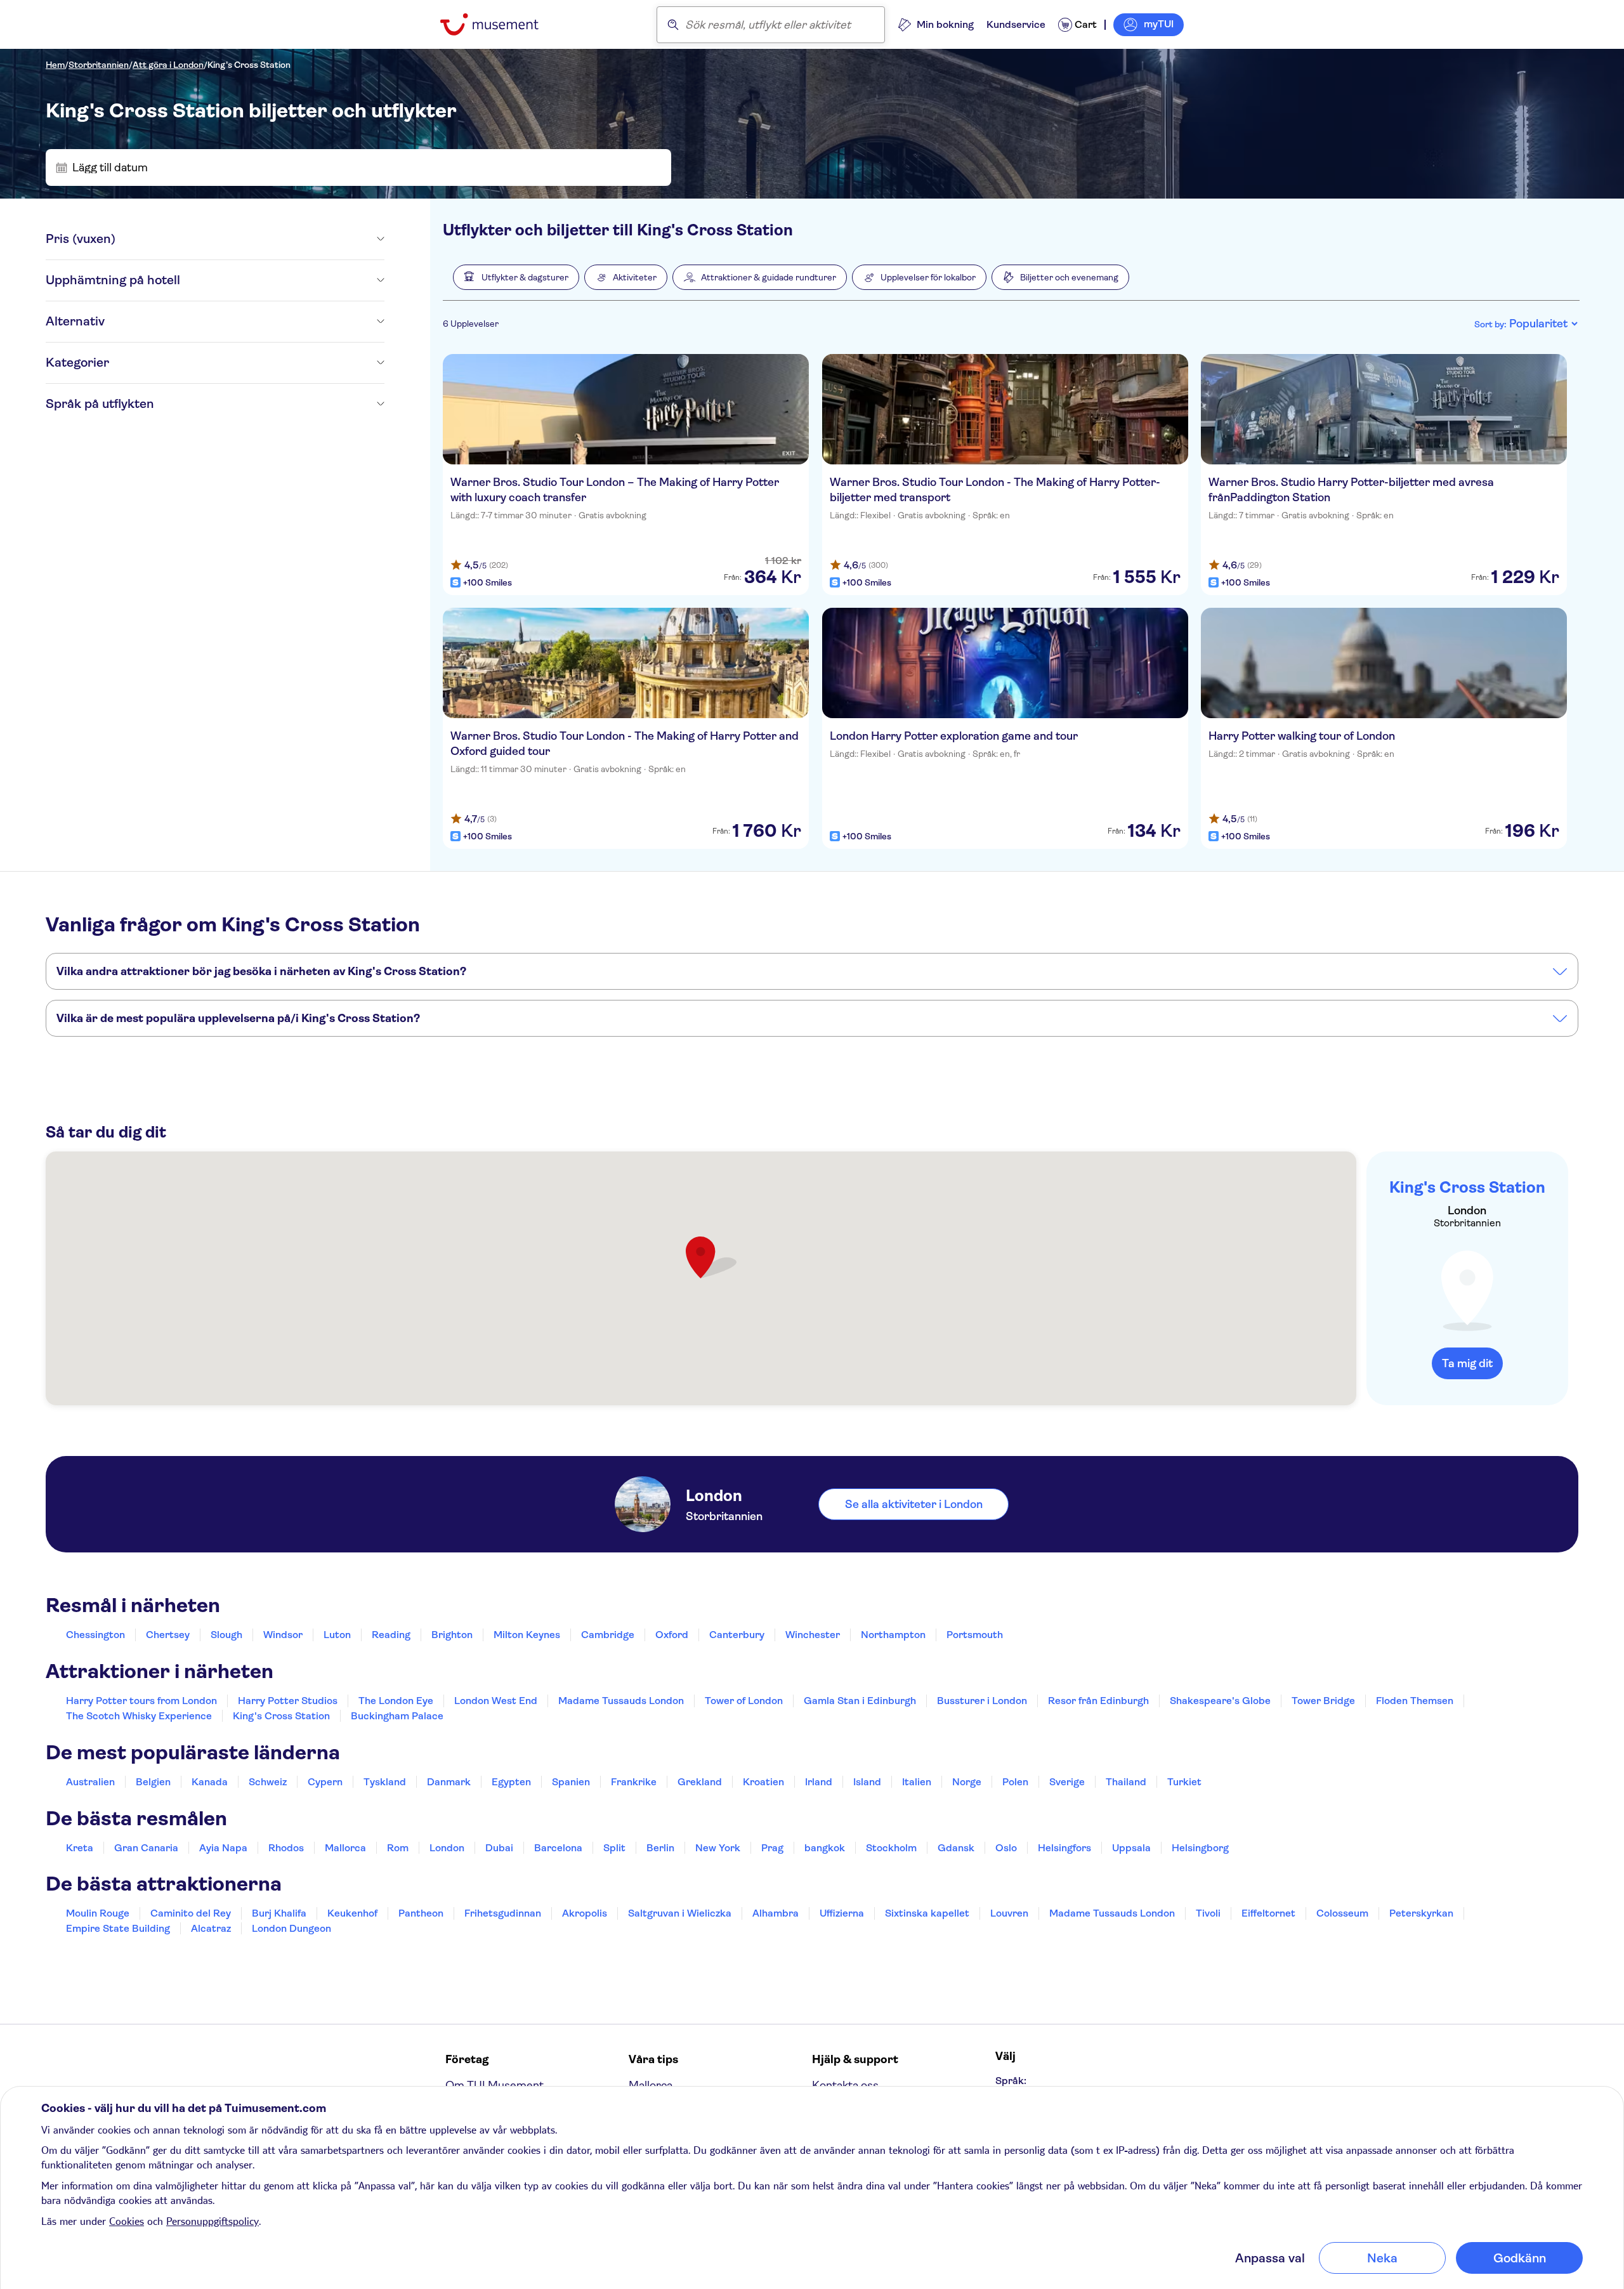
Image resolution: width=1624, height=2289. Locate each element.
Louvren (1009, 1913)
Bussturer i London (982, 1701)
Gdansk (956, 1848)
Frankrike (634, 1782)
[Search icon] (673, 25)
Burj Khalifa (279, 1913)
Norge (967, 1782)
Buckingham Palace (397, 1716)
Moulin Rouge (98, 1913)
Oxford (672, 1635)
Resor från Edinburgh (1098, 1701)
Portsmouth (975, 1635)
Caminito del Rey (191, 1913)
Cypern (325, 1782)
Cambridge (608, 1635)
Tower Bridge (1323, 1701)
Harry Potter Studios (288, 1701)
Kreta (80, 1848)
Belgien (153, 1782)
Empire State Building (118, 1928)
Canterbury (737, 1635)
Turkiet (1184, 1782)
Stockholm (891, 1848)
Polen (1015, 1782)
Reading (391, 1635)
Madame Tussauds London (621, 1701)
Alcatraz (211, 1928)
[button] (516, 277)
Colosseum (1342, 1913)
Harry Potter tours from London (141, 1701)
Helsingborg (1200, 1848)
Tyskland (385, 1782)
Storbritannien (99, 65)
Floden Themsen (1415, 1701)
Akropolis (585, 1913)
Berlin (660, 1848)
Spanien (571, 1782)
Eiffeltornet (1268, 1913)
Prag (772, 1848)
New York (718, 1848)
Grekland (700, 1782)
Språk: (1011, 2081)
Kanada (210, 1782)
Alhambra (776, 1913)
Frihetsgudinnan (503, 1913)
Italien (917, 1782)
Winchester (813, 1635)
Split (614, 1848)
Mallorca (345, 1848)
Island (867, 1782)
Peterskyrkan (1421, 1913)
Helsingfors (1064, 1848)
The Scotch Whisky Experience (139, 1716)
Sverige (1067, 1782)
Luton (337, 1635)
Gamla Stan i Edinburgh (860, 1701)
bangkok (825, 1848)
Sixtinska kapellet (927, 1913)
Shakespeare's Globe (1220, 1701)
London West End (496, 1701)
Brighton (452, 1635)
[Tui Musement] (499, 24)
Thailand (1126, 1782)
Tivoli (1208, 1913)
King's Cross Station (249, 65)
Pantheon (421, 1913)
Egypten (511, 1782)
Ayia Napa (223, 1848)
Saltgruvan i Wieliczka (680, 1913)
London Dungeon (291, 1928)
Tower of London (744, 1701)
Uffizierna (842, 1913)
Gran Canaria (146, 1848)
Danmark (449, 1782)
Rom (398, 1848)
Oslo (1006, 1848)
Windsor (283, 1635)
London (447, 1848)
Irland (819, 1782)
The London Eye (396, 1701)
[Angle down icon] (250, 239)
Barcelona (558, 1848)
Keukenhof (352, 1913)
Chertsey (168, 1635)
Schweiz (268, 1782)
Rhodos (286, 1848)
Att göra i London (168, 65)
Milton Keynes (527, 1635)
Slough (226, 1635)
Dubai (499, 1848)
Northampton (893, 1635)
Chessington (95, 1635)
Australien (90, 1782)
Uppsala (1131, 1848)
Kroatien (763, 1782)
